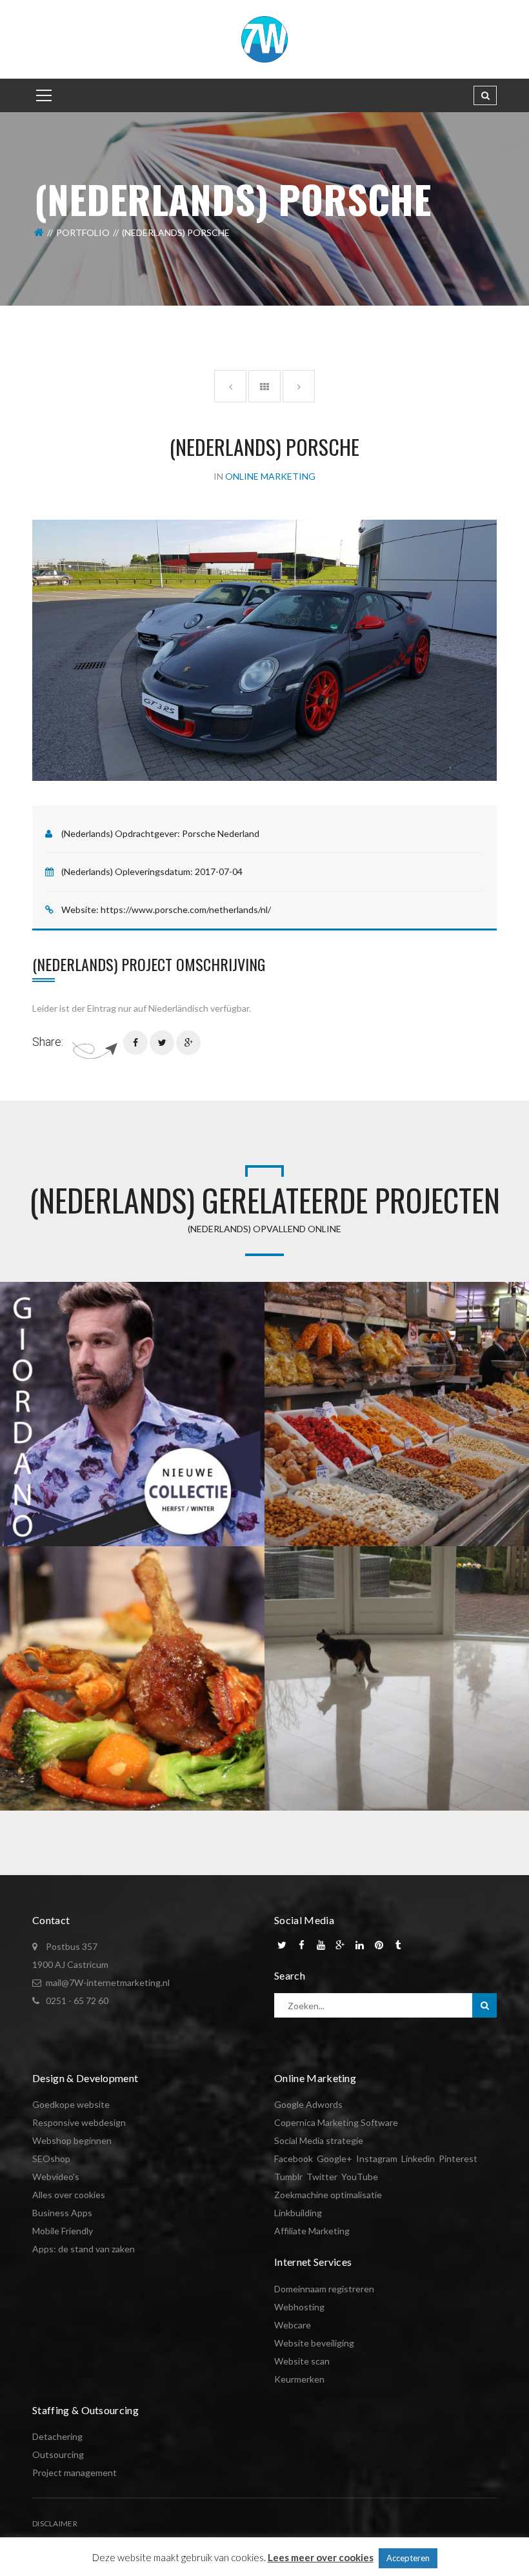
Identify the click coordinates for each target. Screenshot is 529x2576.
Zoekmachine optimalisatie (328, 2195)
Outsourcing (58, 2454)
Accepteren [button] (408, 2558)
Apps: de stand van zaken (84, 2249)
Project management (75, 2473)
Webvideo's (56, 2177)
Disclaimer (55, 2523)
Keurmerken (299, 2379)
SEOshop (51, 2158)
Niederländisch (178, 1008)
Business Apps (62, 2213)
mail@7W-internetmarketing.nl (108, 1982)
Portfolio (83, 232)
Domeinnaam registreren (324, 2289)
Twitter (322, 2177)
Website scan (302, 2361)
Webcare (293, 2325)
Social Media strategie (319, 2140)
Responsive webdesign (79, 2122)
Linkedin (418, 2158)
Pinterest (458, 2158)
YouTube (360, 2177)
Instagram (377, 2158)
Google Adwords (308, 2104)
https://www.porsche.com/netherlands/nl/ (186, 909)
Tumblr (288, 2177)
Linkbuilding (298, 2213)
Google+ (334, 2158)
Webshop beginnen (72, 2140)
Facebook (294, 2158)
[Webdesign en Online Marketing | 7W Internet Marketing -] (264, 38)
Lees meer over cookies (321, 2557)
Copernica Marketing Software (336, 2122)
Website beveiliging (314, 2343)
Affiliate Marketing (312, 2231)
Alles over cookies (69, 2195)
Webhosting (299, 2307)
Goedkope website (71, 2104)
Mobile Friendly (63, 2231)
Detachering (57, 2436)
